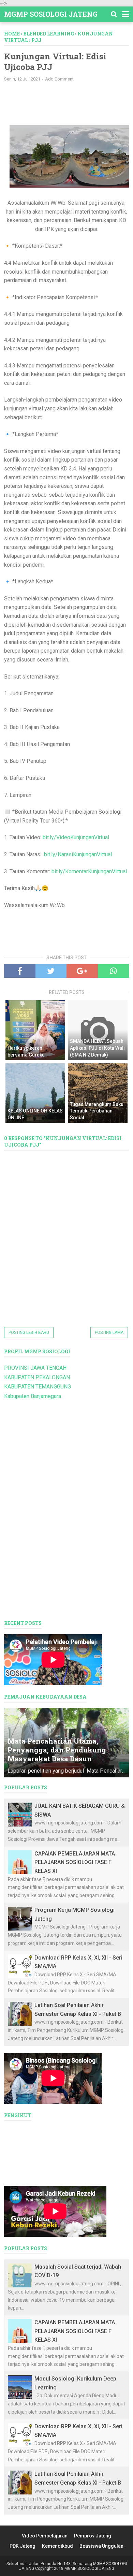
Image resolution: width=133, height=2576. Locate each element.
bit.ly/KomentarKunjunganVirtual (89, 871)
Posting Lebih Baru (29, 1333)
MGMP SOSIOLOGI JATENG (51, 14)
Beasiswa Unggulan (101, 2546)
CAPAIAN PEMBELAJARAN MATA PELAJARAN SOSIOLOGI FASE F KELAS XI (75, 1862)
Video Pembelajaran (45, 2536)
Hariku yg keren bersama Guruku (26, 1051)
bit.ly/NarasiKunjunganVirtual (78, 854)
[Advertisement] (69, 97)
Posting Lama (109, 1333)
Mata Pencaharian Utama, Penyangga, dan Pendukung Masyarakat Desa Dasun (57, 1750)
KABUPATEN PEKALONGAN (37, 1377)
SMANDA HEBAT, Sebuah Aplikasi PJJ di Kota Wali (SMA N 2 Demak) (97, 1048)
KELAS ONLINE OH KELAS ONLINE (35, 1114)
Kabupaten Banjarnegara (33, 1396)
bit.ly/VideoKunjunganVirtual (76, 837)
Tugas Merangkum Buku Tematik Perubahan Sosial (97, 1111)
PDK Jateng (23, 2546)
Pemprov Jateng (93, 2536)
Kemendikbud (57, 2546)
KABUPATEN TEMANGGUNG (38, 1387)
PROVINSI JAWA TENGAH (35, 1368)
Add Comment (59, 79)
